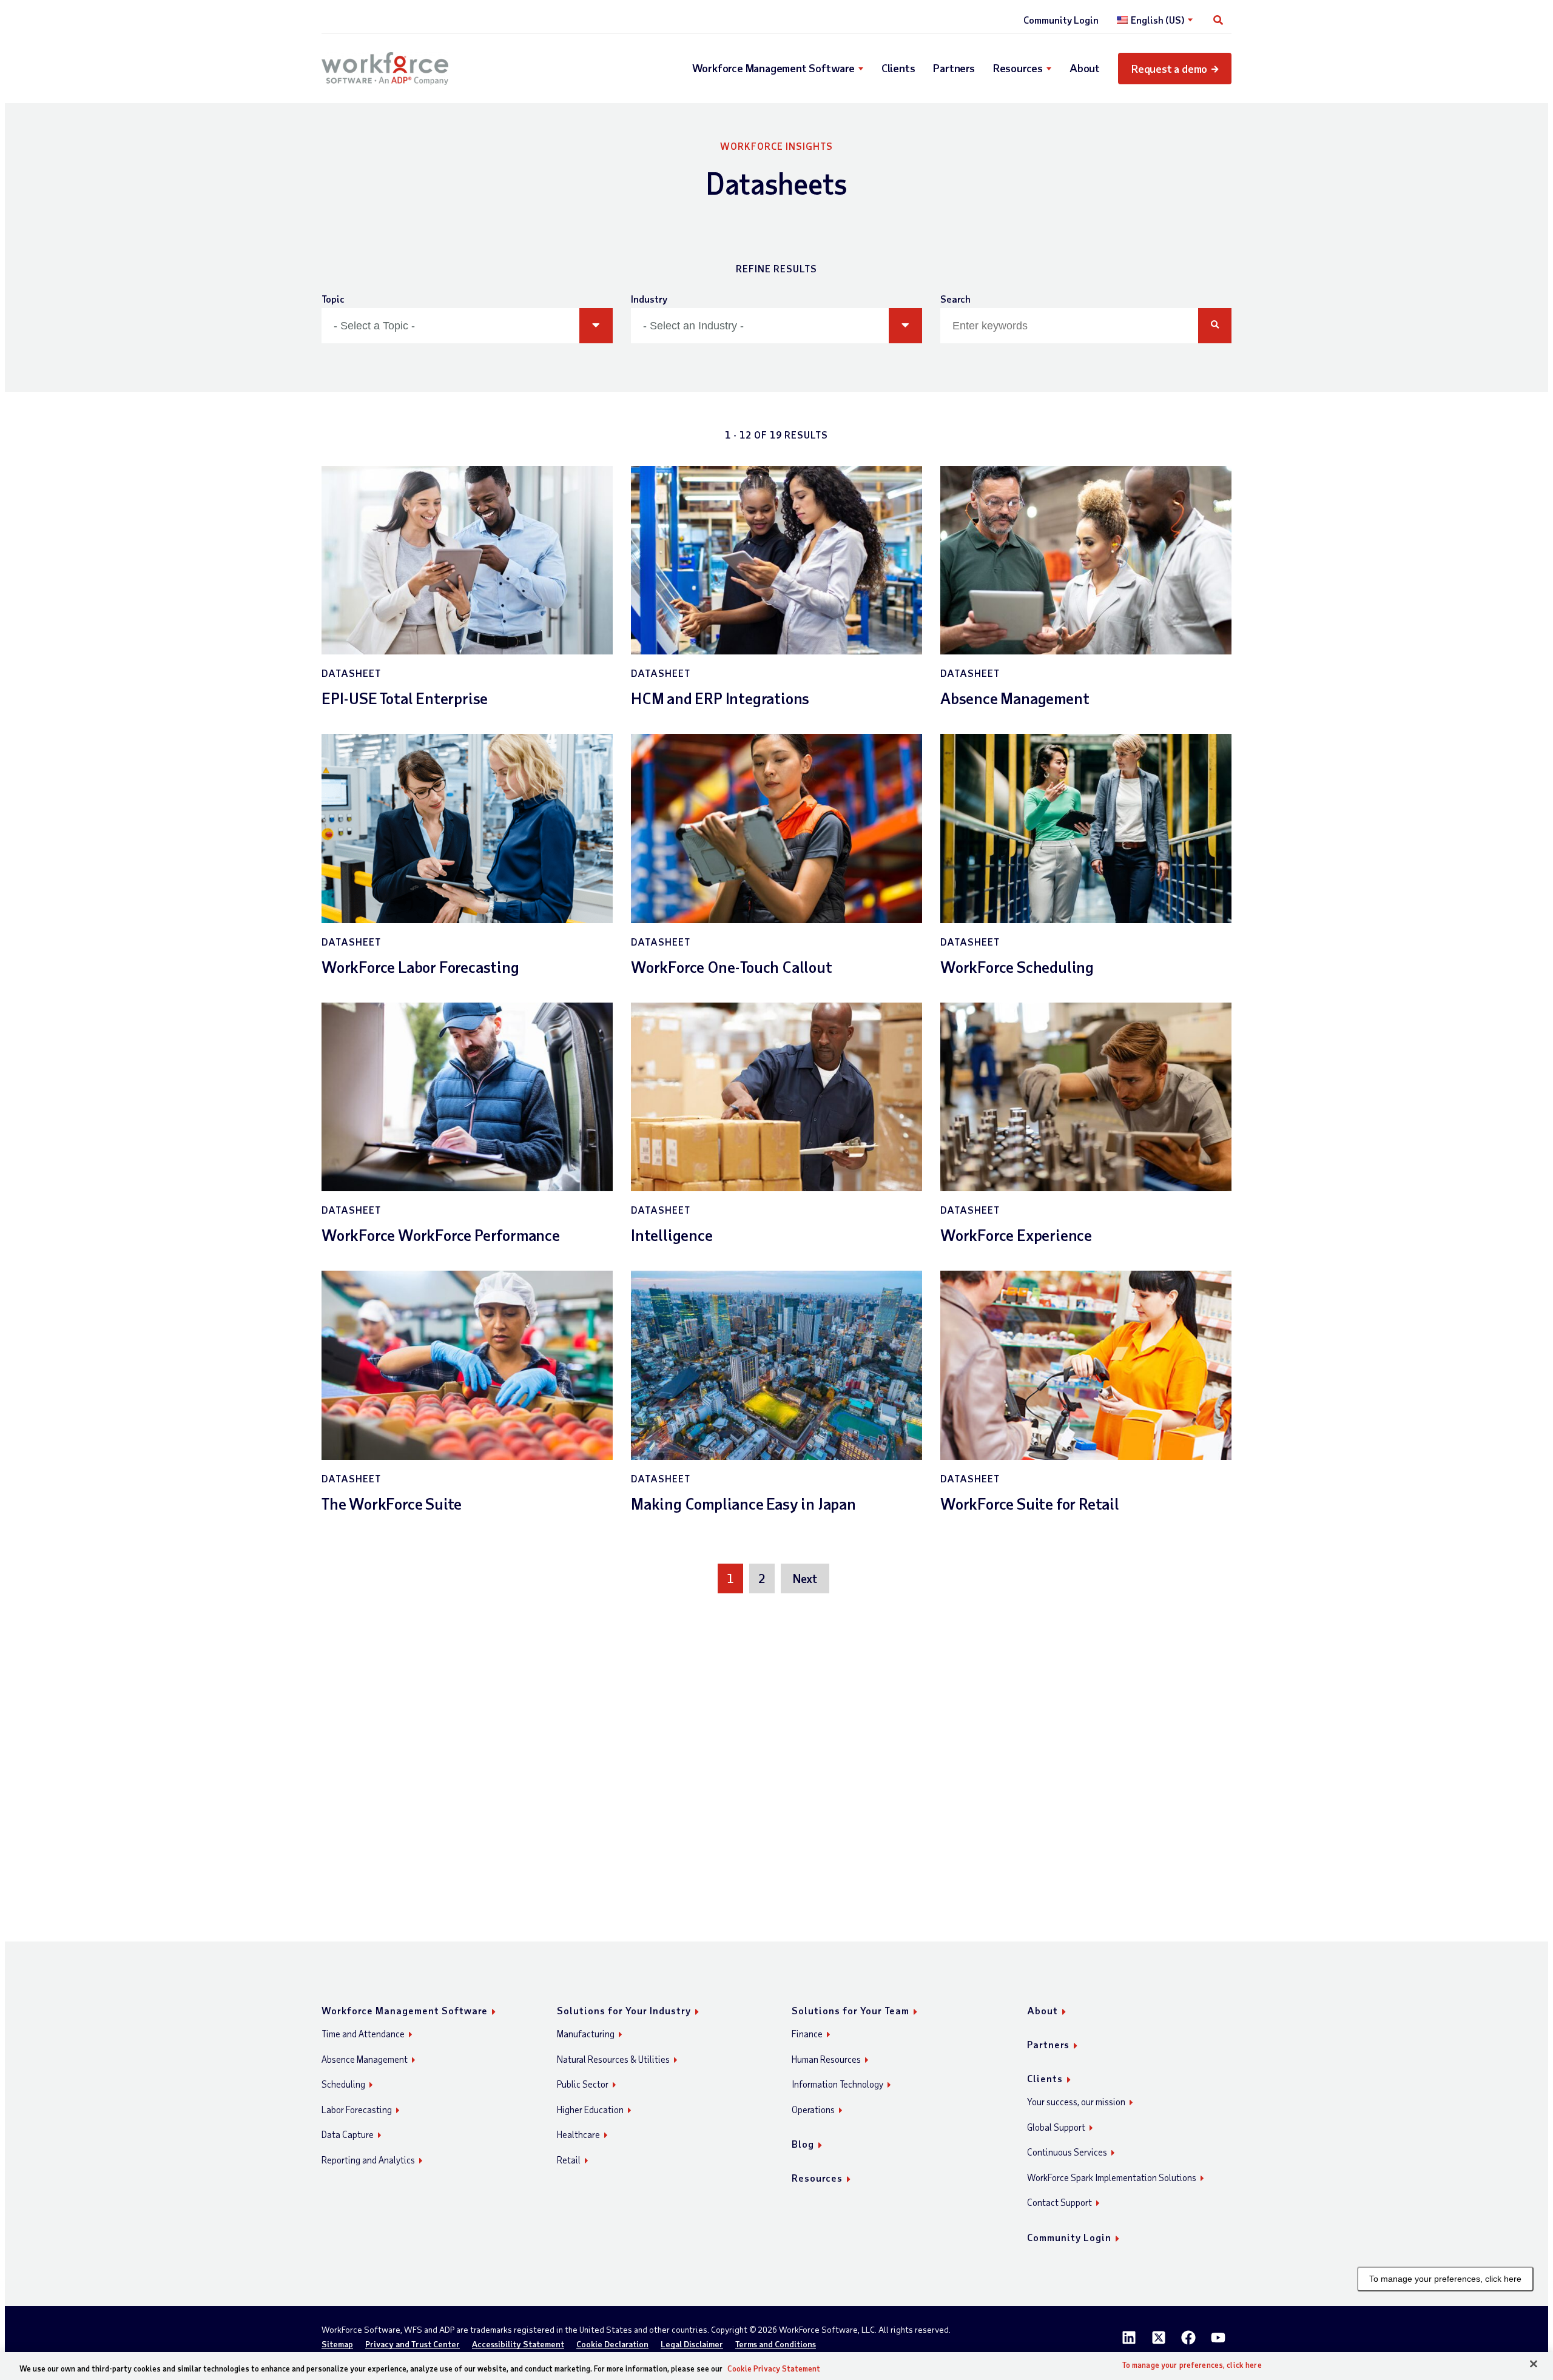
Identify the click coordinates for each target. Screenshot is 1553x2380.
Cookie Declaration (612, 2345)
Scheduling (343, 2084)
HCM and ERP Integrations (720, 698)
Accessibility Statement (518, 2345)
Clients (898, 68)
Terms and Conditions (776, 2345)
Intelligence (672, 1235)
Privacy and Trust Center (413, 2345)
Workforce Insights (776, 146)
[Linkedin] (1129, 2338)
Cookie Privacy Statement (774, 2368)
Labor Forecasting (357, 2109)
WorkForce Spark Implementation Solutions (1112, 2177)
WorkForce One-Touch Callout (732, 966)
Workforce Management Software (773, 68)
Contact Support (1059, 2202)
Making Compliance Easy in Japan (743, 1503)
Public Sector (583, 2084)
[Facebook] (1188, 2338)
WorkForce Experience (1016, 1235)
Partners (954, 68)
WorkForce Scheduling (1017, 966)
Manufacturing (586, 2034)
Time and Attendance (363, 2034)
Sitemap (337, 2345)
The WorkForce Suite (392, 1503)
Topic (333, 299)
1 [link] (730, 1578)
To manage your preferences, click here (1445, 2279)
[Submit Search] (1215, 326)
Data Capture (348, 2134)
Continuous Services (1067, 2152)
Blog (803, 2144)
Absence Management (1015, 698)
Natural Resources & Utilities (613, 2059)
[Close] (1534, 2364)
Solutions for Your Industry (624, 2010)
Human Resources (826, 2059)
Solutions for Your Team (851, 2010)
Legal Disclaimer (692, 2345)
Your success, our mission (1076, 2102)
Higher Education (590, 2109)
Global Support (1056, 2127)
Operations (813, 2109)
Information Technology (837, 2084)
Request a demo (1169, 69)
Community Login (1061, 20)
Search (955, 299)
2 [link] (762, 1578)
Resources (1018, 68)
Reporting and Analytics (368, 2160)
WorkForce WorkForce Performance (441, 1235)
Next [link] (805, 1578)
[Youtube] (1218, 2338)
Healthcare (578, 2134)
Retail (569, 2160)
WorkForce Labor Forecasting (420, 966)
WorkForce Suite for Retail (1030, 1503)
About (1085, 68)
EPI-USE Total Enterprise (405, 698)
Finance (807, 2034)
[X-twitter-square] (1159, 2338)
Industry (649, 299)
